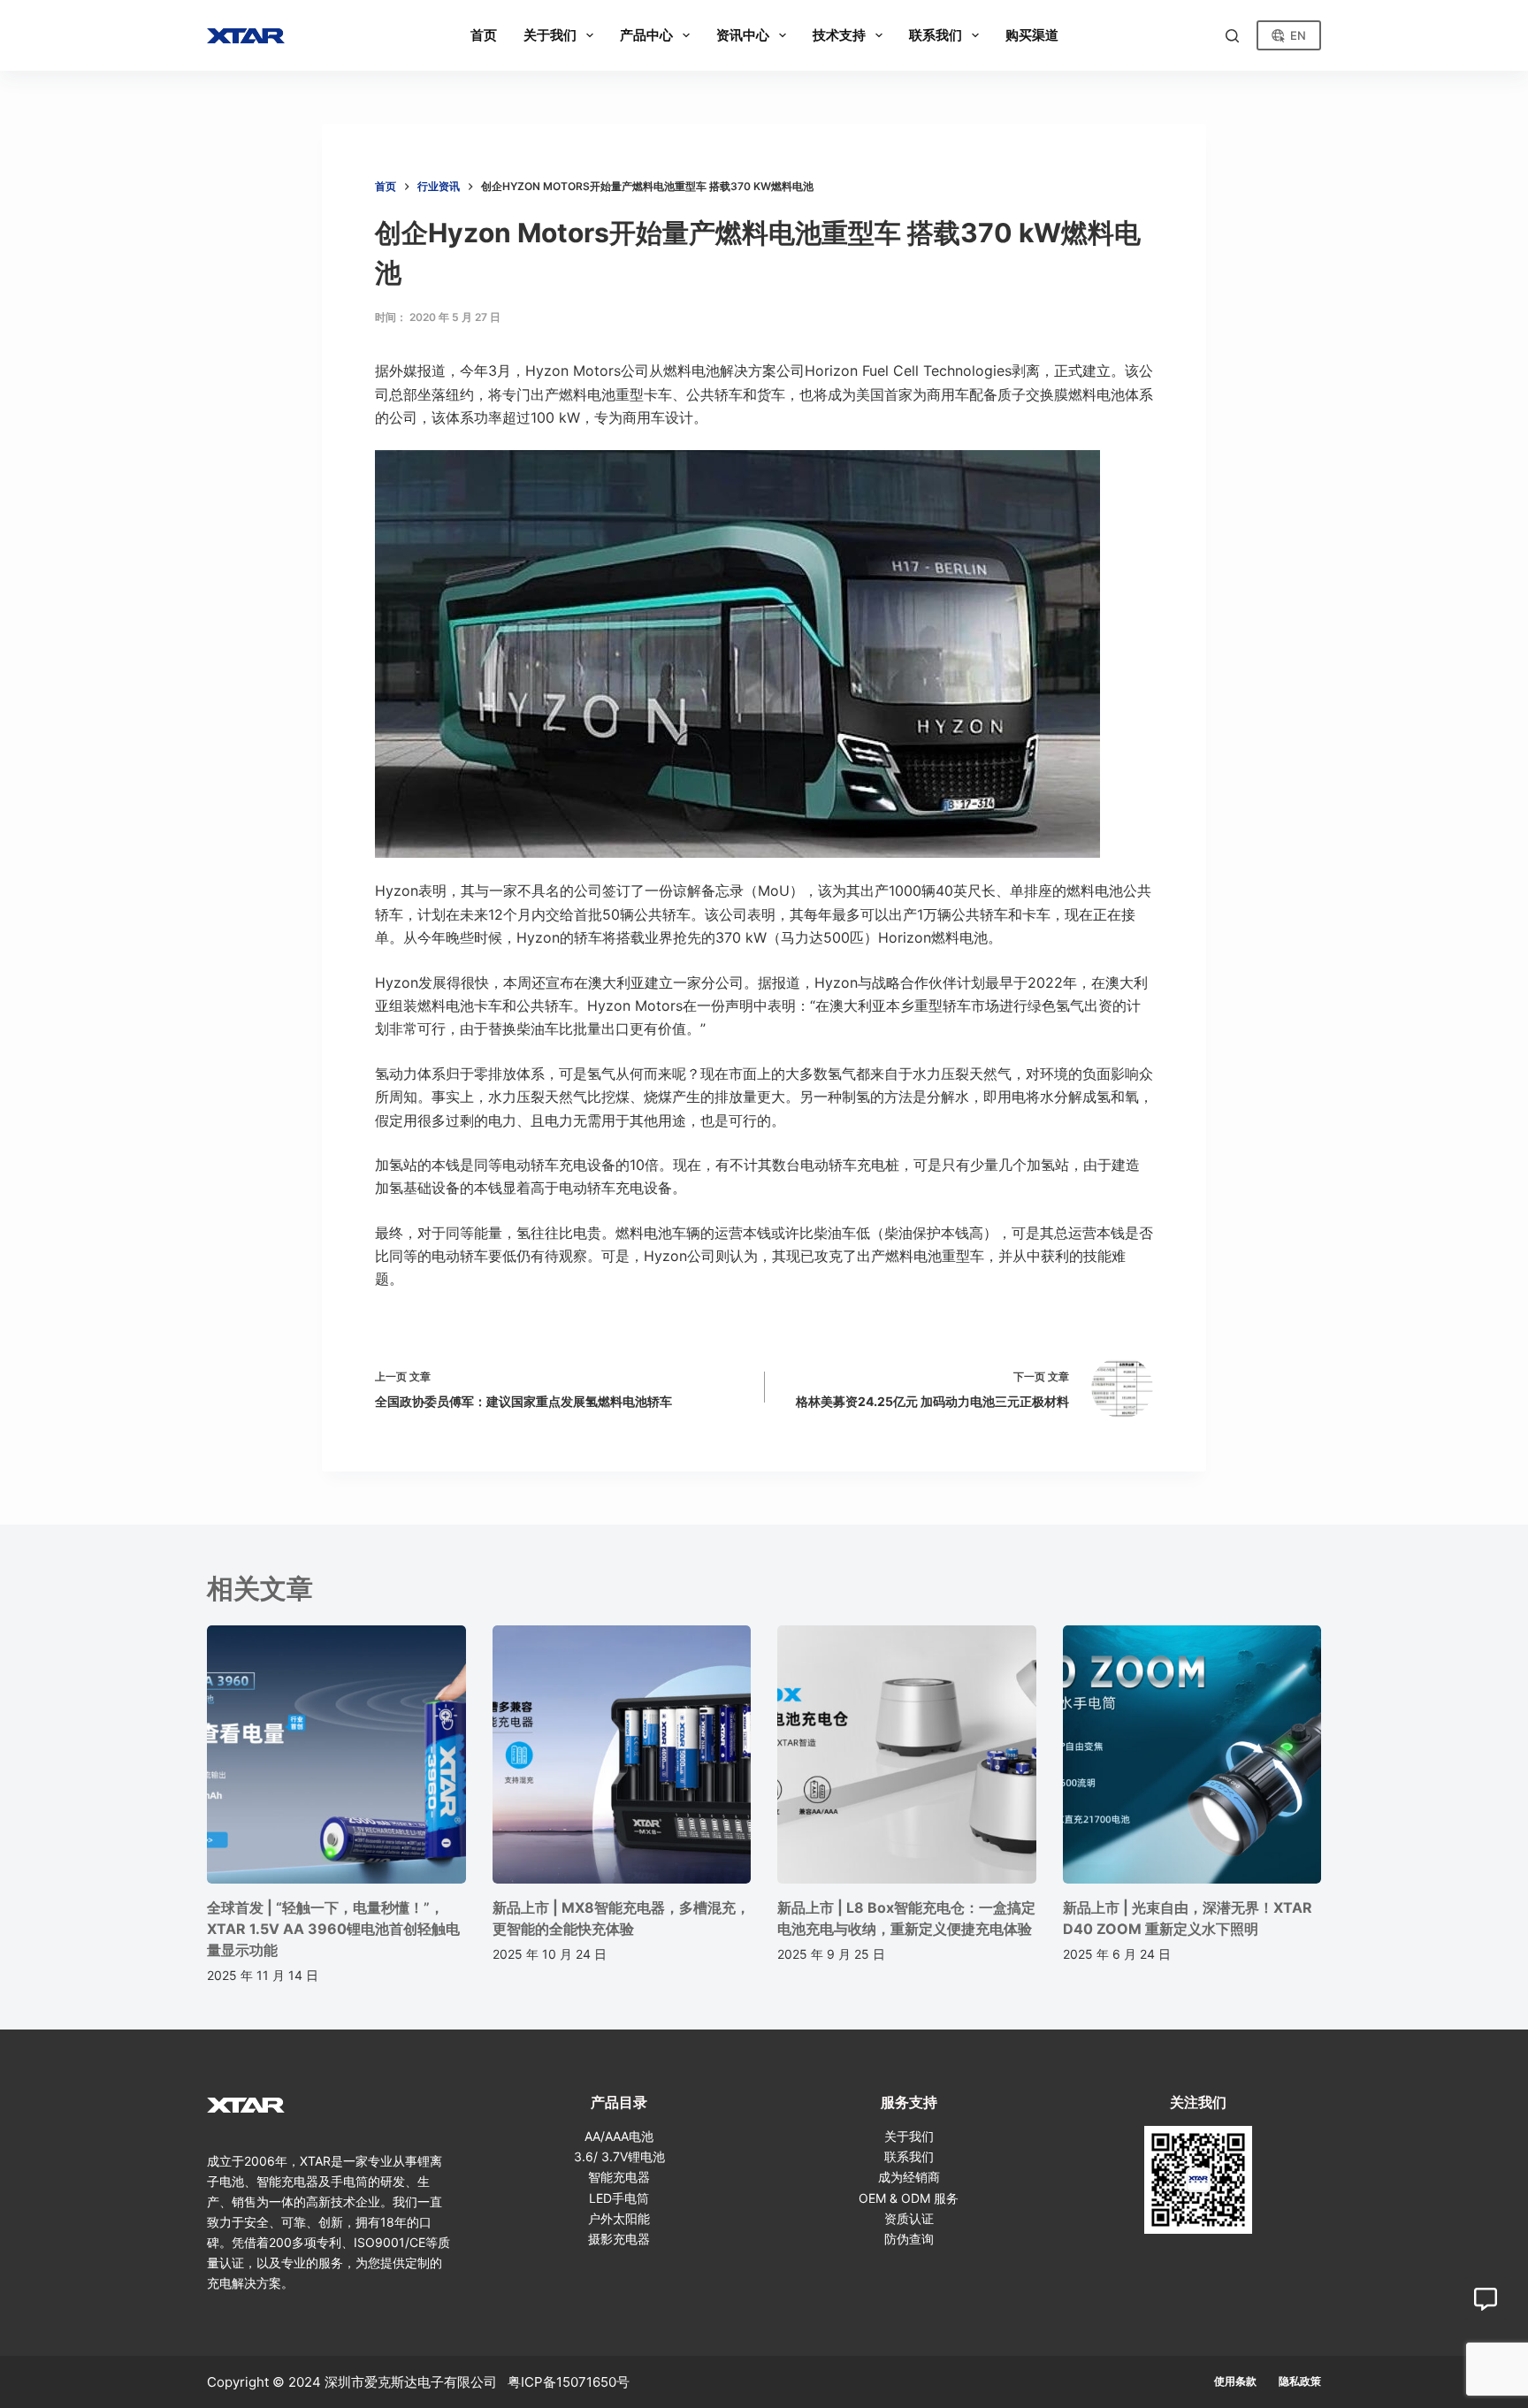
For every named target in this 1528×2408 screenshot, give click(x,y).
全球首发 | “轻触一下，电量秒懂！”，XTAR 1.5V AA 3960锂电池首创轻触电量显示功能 (333, 1929)
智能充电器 (619, 2177)
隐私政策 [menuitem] (1300, 2381)
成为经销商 (909, 2177)
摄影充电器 (619, 2239)
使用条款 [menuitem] (1235, 2381)
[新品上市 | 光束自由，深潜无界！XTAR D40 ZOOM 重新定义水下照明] (1192, 1755)
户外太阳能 (619, 2218)
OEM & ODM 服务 (909, 2198)
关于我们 (909, 2136)
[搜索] (1232, 36)
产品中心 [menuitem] (646, 35)
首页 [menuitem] (484, 35)
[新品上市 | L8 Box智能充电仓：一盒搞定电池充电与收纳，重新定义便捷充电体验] (907, 1755)
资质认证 (909, 2218)
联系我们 (909, 2156)
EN (1298, 35)
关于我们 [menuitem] (550, 35)
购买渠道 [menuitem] (1032, 35)
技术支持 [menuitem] (839, 35)
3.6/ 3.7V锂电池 (619, 2156)
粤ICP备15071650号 (569, 2382)
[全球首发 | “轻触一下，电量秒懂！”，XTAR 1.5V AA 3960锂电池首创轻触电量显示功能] (336, 1755)
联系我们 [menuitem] (936, 35)
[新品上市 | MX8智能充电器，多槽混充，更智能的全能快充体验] (622, 1755)
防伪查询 (909, 2239)
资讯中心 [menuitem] (743, 35)
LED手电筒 (619, 2198)
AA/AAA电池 (619, 2136)
